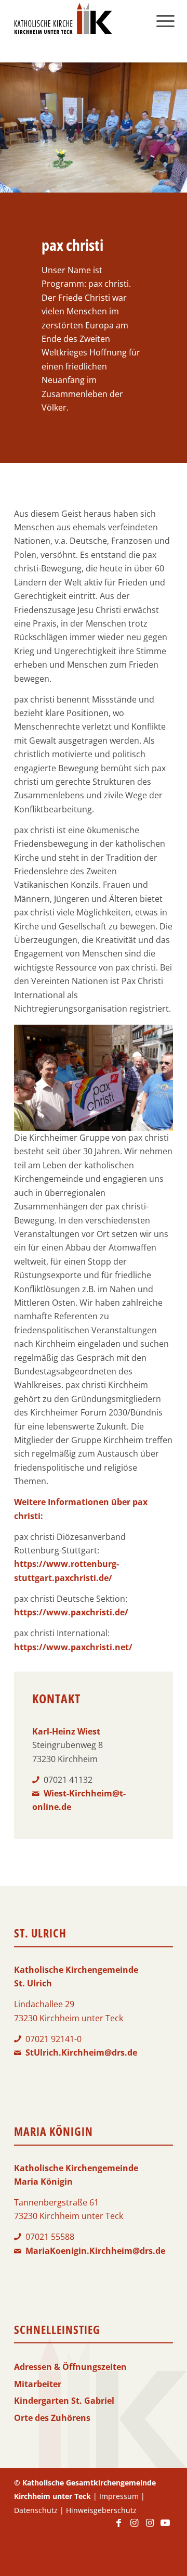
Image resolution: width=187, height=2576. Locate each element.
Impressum (119, 2496)
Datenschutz (36, 2510)
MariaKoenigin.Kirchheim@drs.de (95, 2251)
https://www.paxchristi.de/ (71, 1612)
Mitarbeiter (38, 2384)
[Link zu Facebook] (118, 2528)
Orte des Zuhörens (52, 2418)
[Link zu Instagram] (134, 2528)
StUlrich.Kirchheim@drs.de (81, 2052)
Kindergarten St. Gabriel (64, 2401)
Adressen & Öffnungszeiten (70, 2367)
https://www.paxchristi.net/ (73, 1647)
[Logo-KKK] (78, 21)
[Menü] (165, 21)
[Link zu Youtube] (165, 2528)
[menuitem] (165, 21)
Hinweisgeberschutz (101, 2510)
